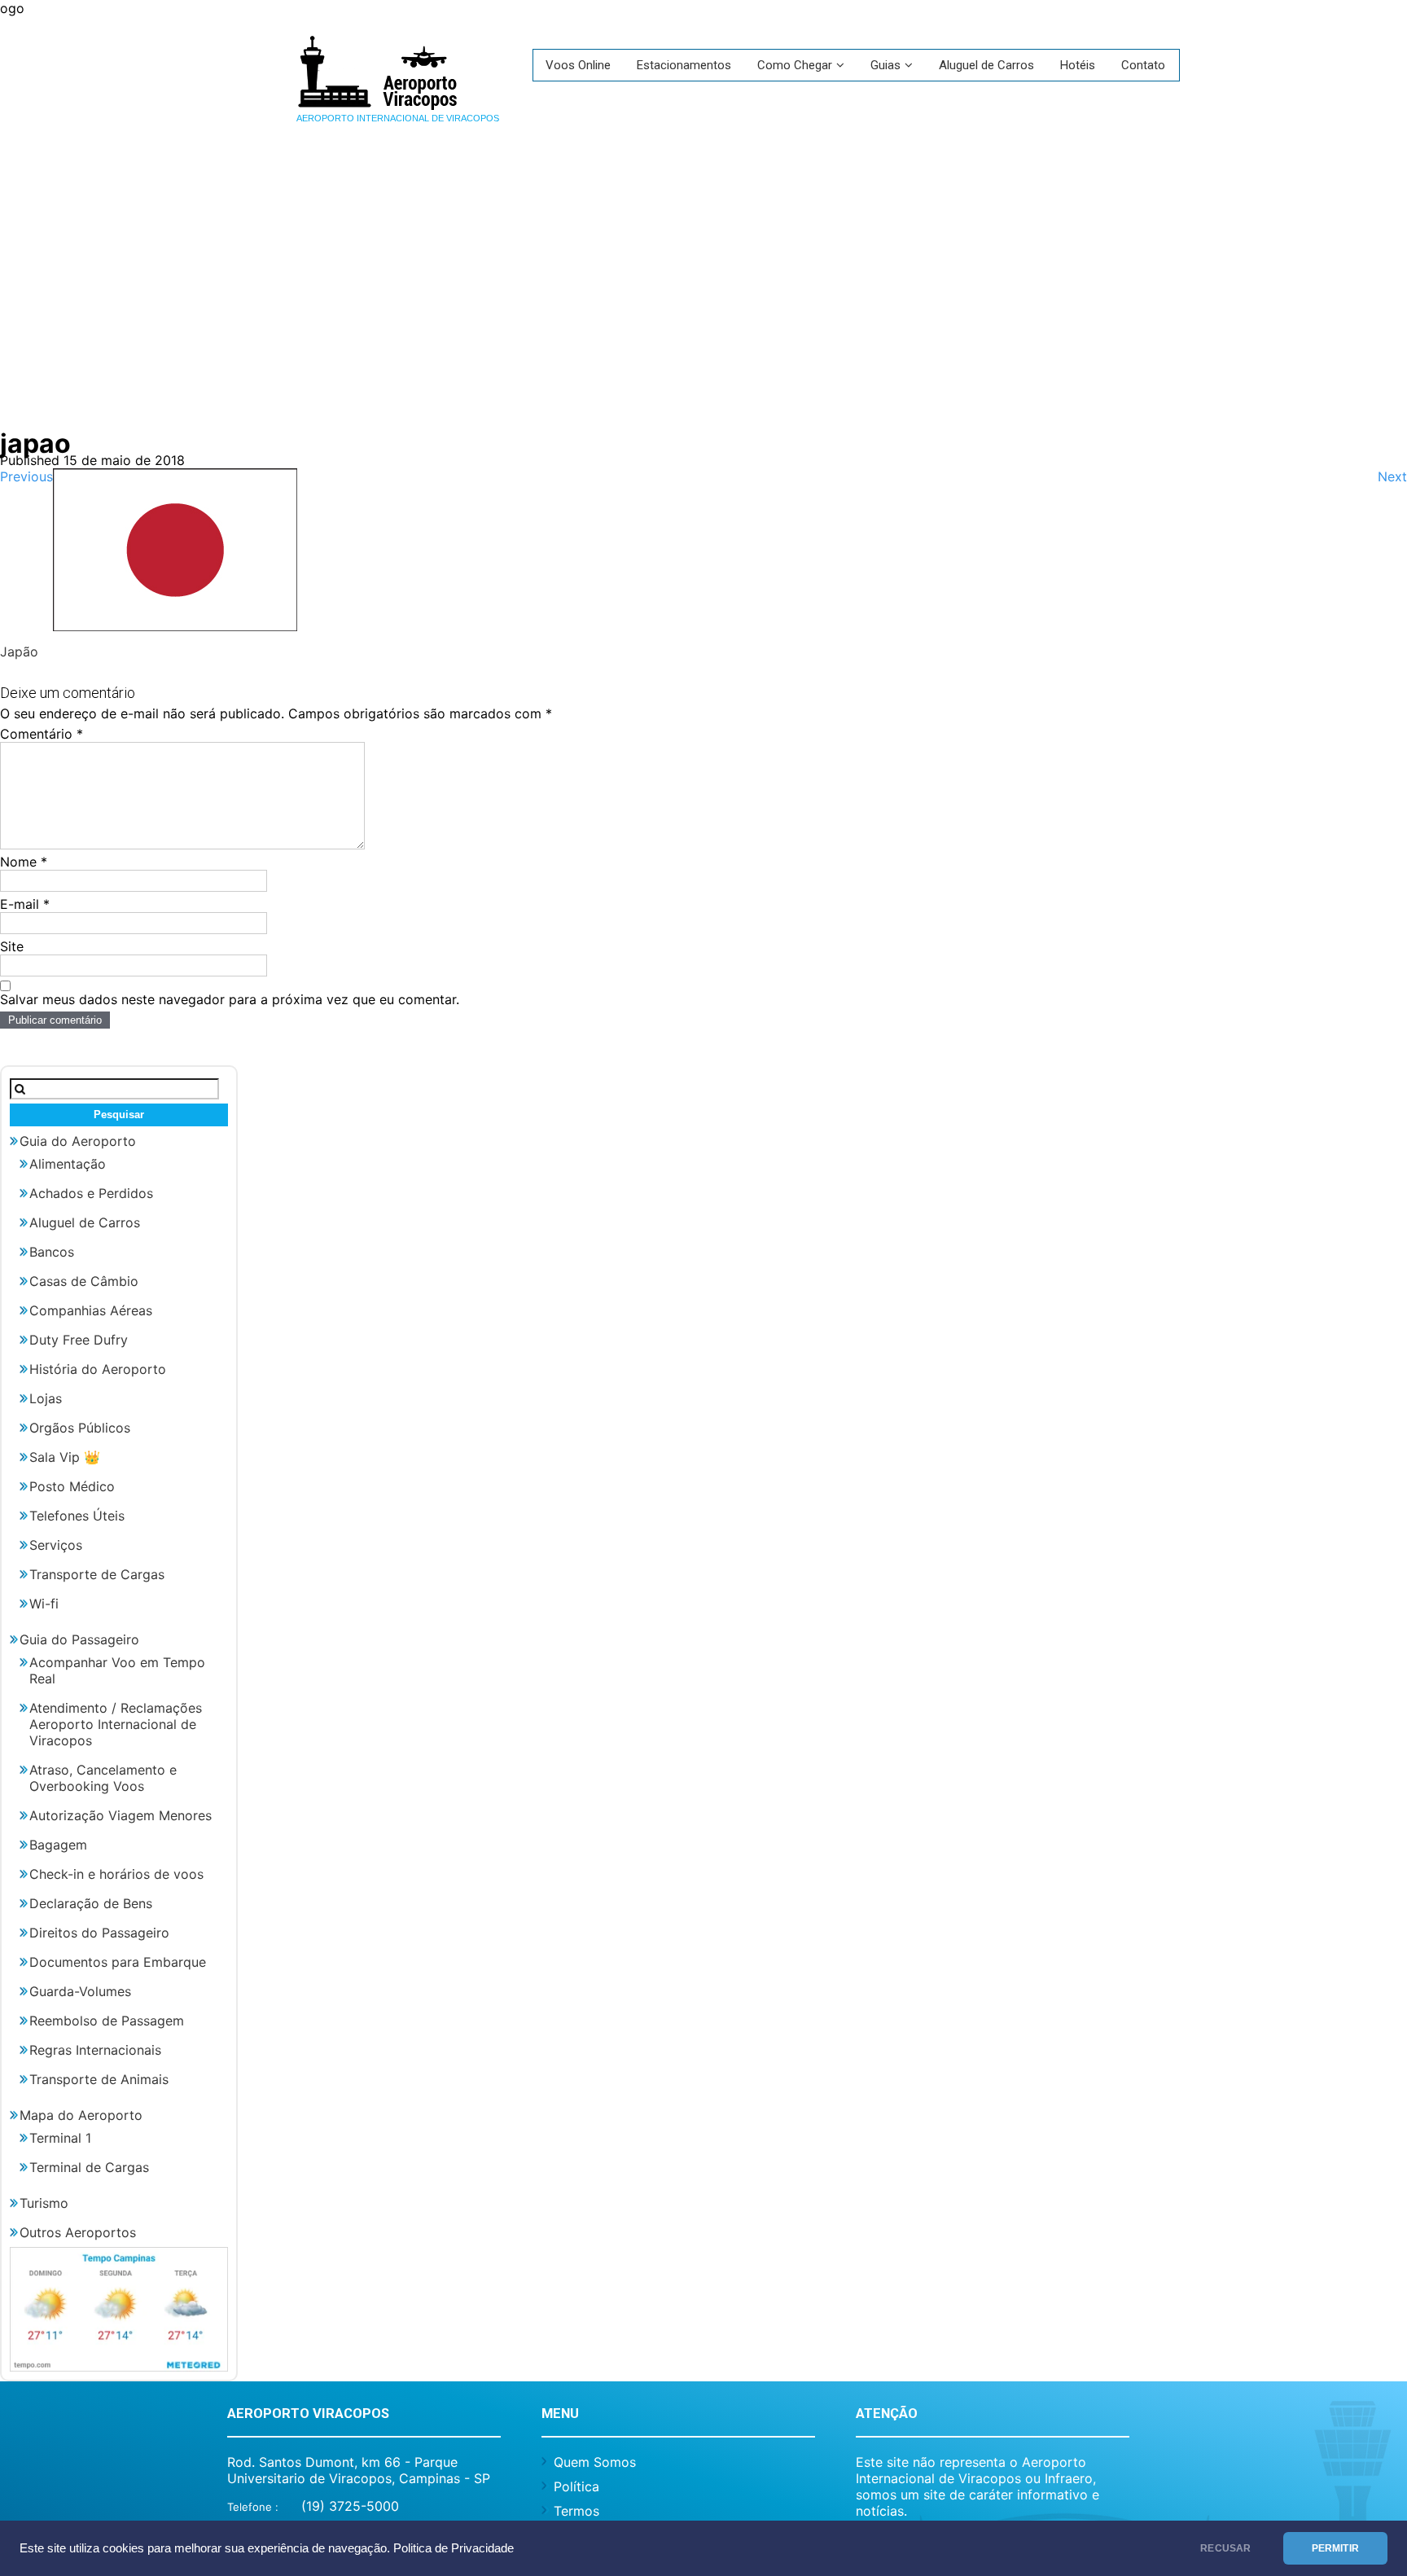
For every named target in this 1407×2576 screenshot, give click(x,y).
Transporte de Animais (99, 2079)
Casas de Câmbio (84, 1281)
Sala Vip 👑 (65, 1457)
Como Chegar (795, 65)
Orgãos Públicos (80, 1428)
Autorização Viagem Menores (121, 1815)
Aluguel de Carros (986, 65)
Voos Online (578, 65)
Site (12, 946)
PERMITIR (1335, 2548)
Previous (26, 476)
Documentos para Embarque (118, 1962)
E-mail (25, 904)
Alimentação (68, 1164)
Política (576, 2486)
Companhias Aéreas (91, 1310)
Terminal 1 (60, 2138)
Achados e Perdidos (91, 1193)
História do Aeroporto (98, 1369)
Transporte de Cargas (97, 1574)
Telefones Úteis (77, 1516)
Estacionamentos (684, 65)
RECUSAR (1225, 2548)
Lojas (46, 1398)
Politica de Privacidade (454, 2548)
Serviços (56, 1545)
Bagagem (58, 1845)
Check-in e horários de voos (116, 1874)
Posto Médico (72, 1486)
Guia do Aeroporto (78, 1141)
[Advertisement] (703, 281)
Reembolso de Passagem (107, 2021)
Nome (24, 862)
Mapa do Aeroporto (81, 2115)
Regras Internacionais (95, 2050)
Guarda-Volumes (80, 1991)
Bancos (52, 1252)
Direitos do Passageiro (99, 1933)
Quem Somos (595, 2462)
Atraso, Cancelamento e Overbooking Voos (103, 1778)
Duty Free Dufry (79, 1340)
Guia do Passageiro (79, 1639)
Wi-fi (44, 1604)
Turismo (44, 2203)
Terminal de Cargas (89, 2167)
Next (1392, 476)
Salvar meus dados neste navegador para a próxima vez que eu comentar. (230, 999)
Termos (576, 2511)
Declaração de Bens (91, 1903)
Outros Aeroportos (78, 2232)
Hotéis (1078, 65)
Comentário (42, 734)
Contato (1143, 65)
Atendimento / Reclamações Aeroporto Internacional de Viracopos (116, 1724)
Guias (885, 65)
